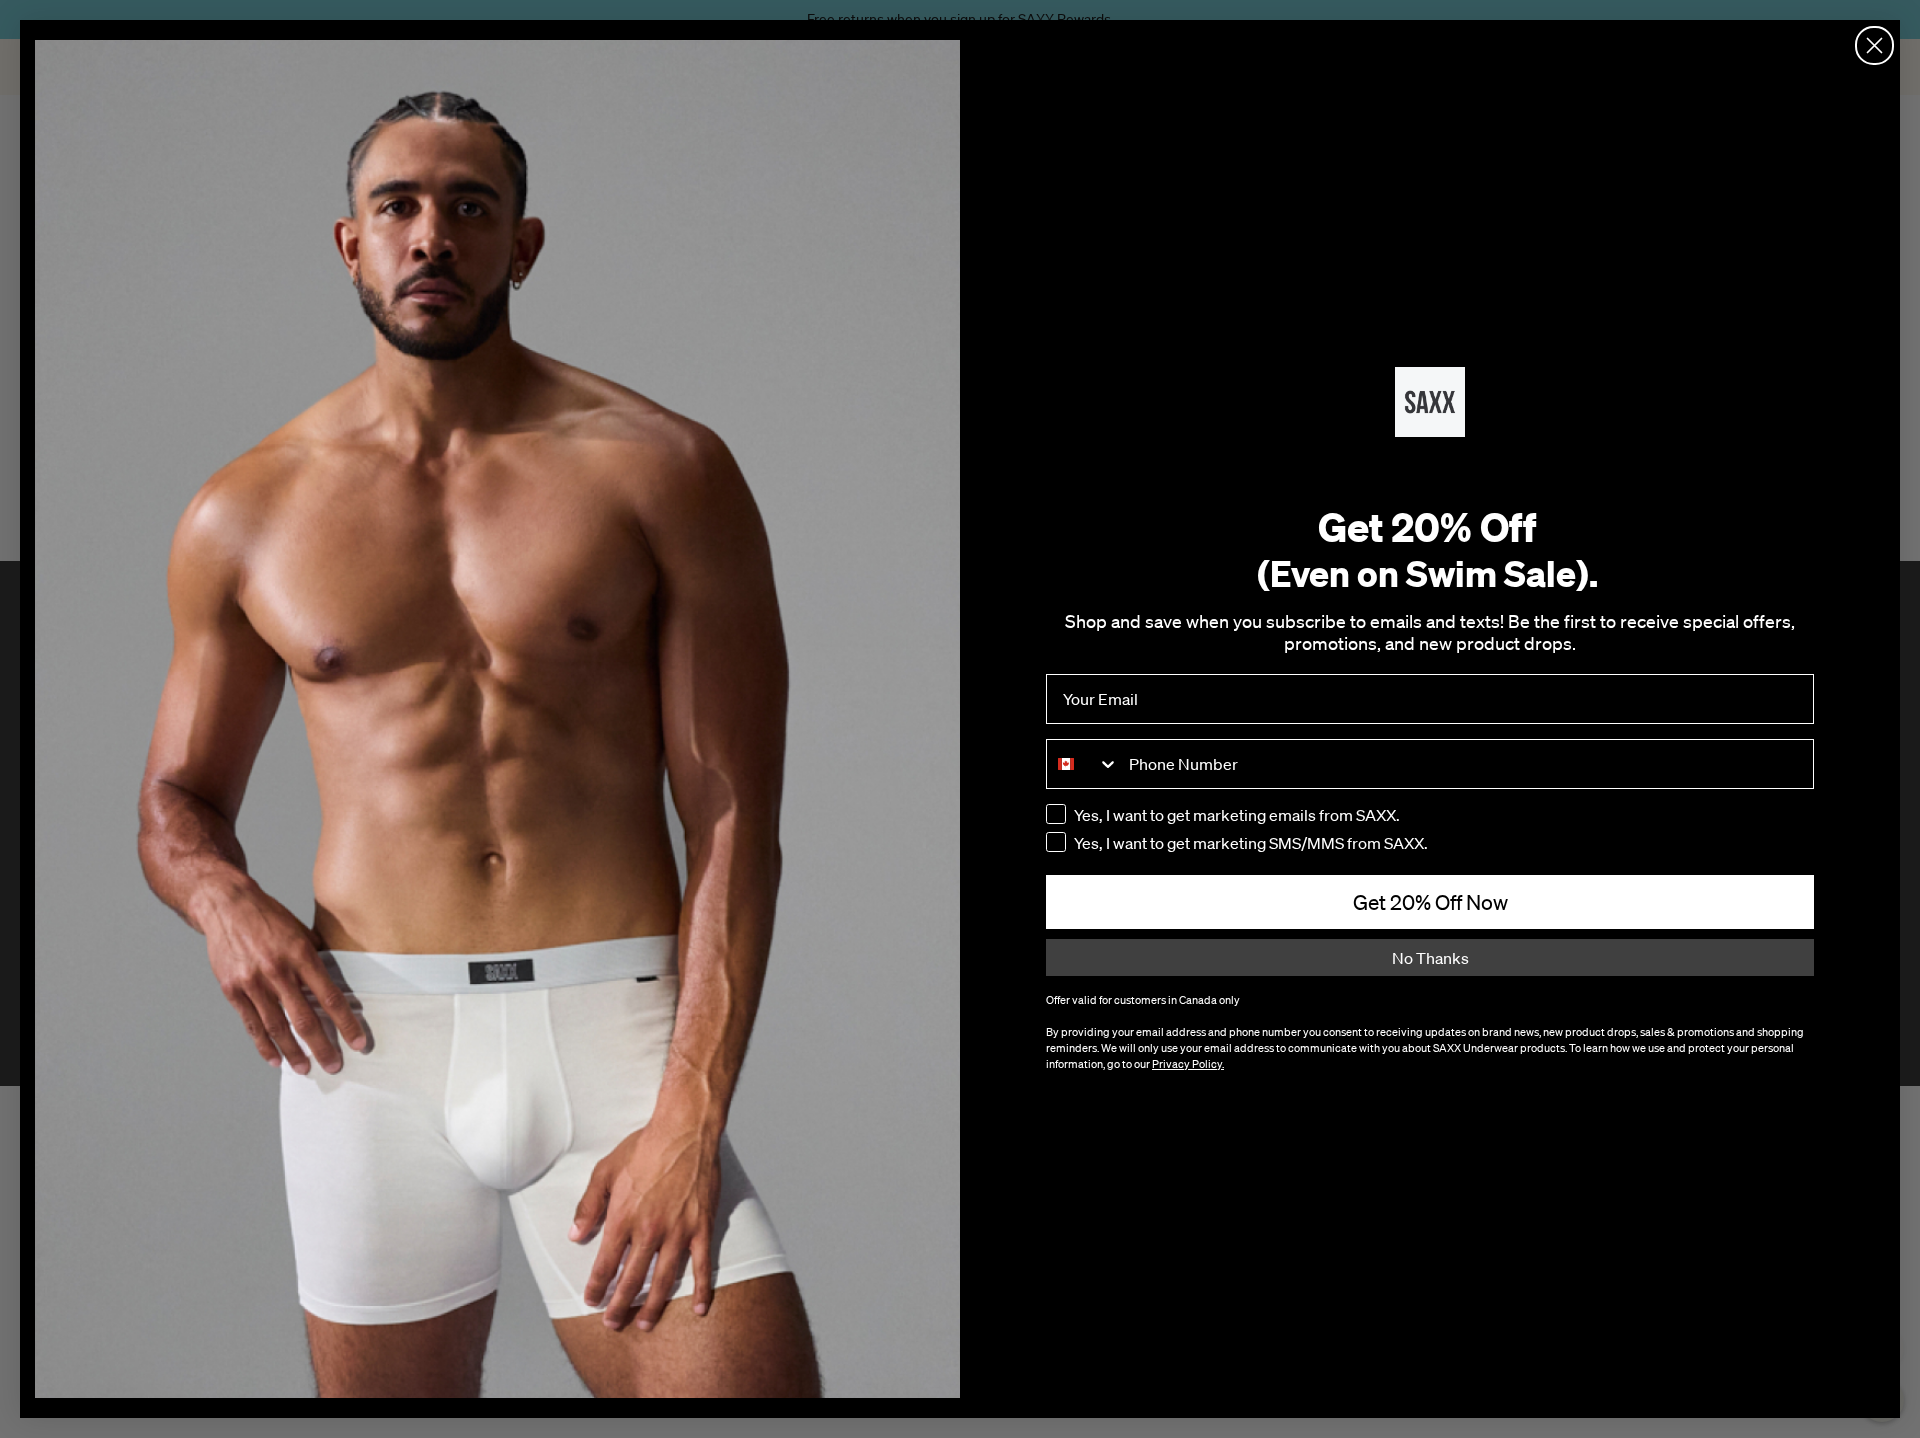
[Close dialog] (1874, 45)
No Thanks (1430, 958)
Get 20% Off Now (1430, 902)
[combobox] (1083, 764)
